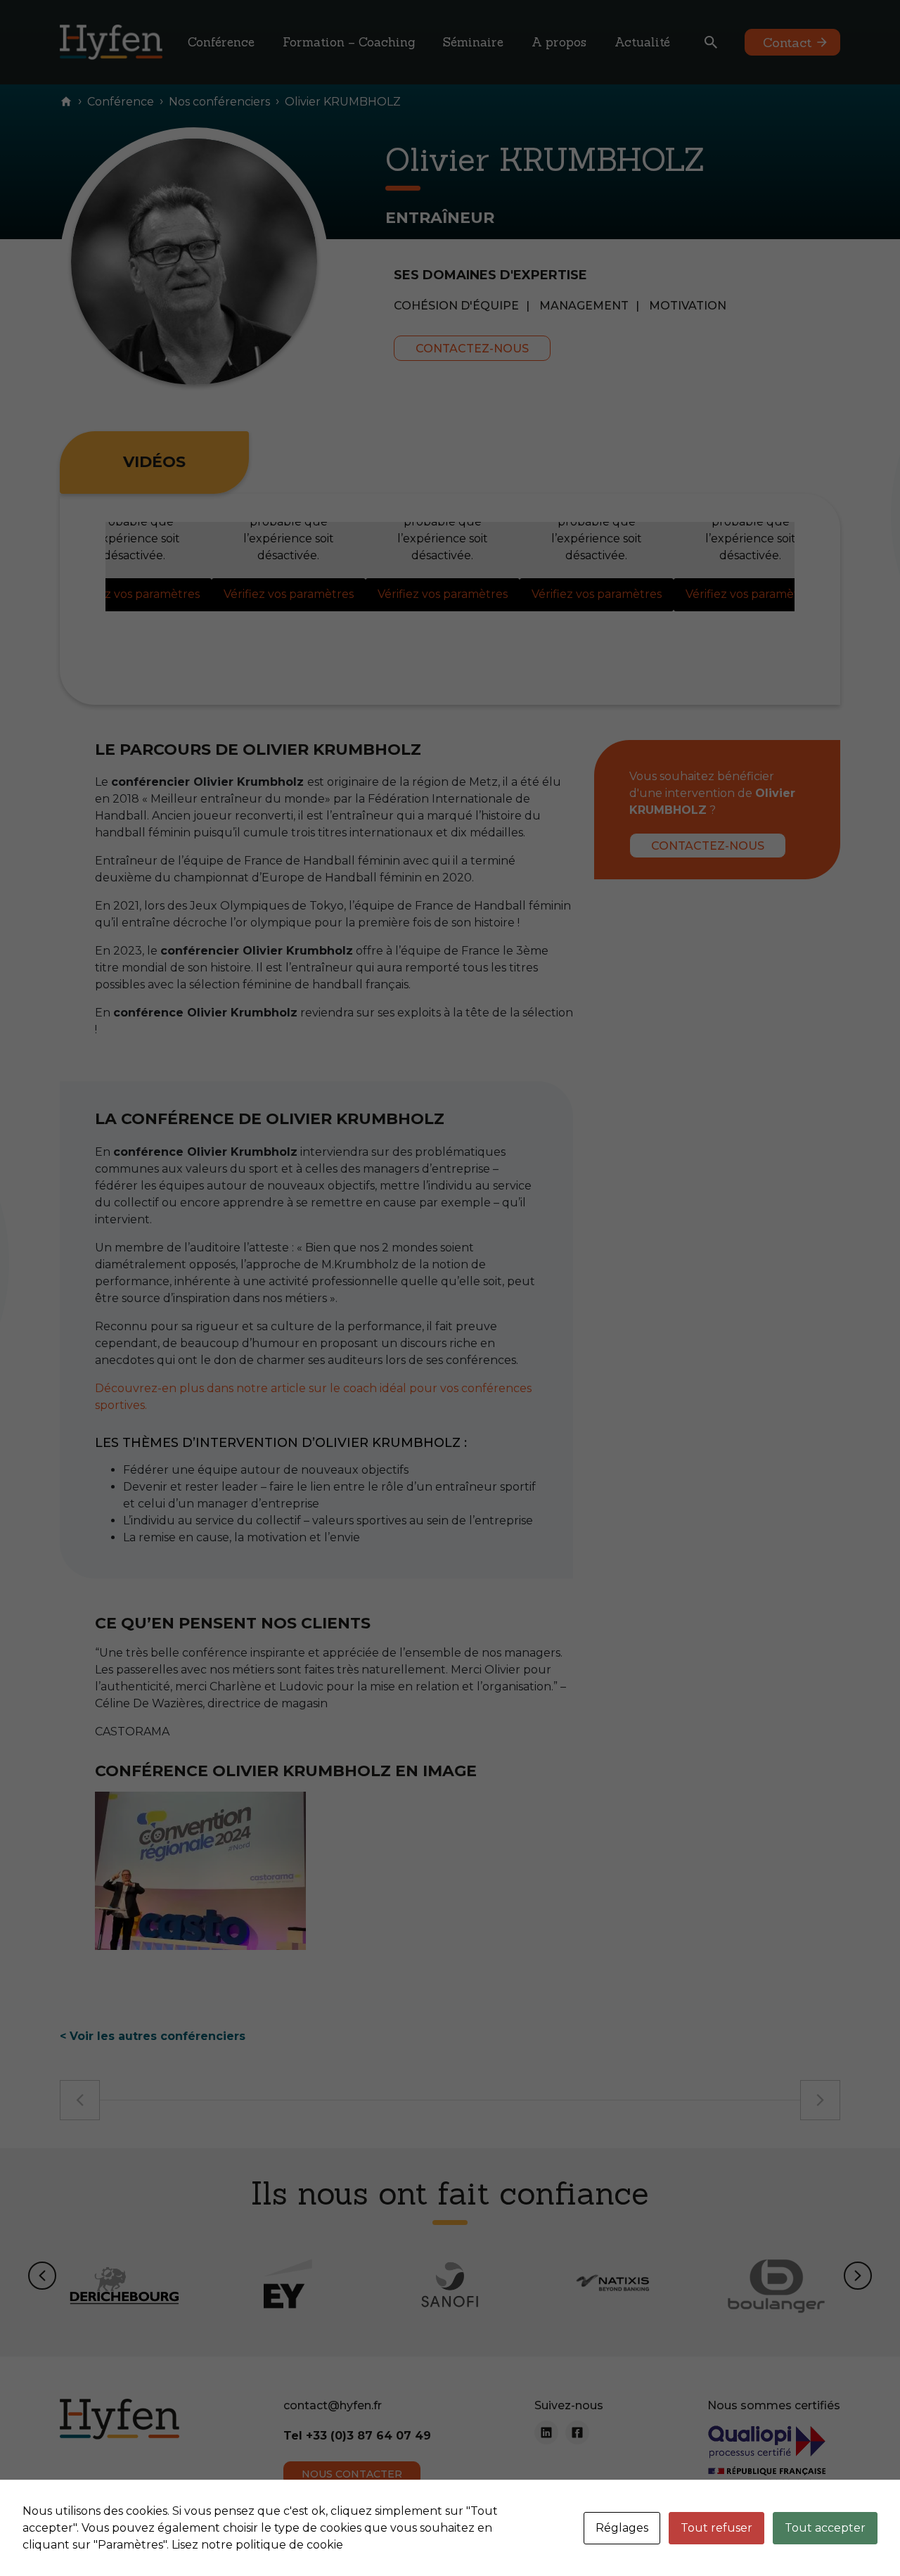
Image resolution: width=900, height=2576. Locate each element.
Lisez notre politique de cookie (257, 2545)
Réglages (622, 2528)
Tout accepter (825, 2528)
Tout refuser (716, 2528)
